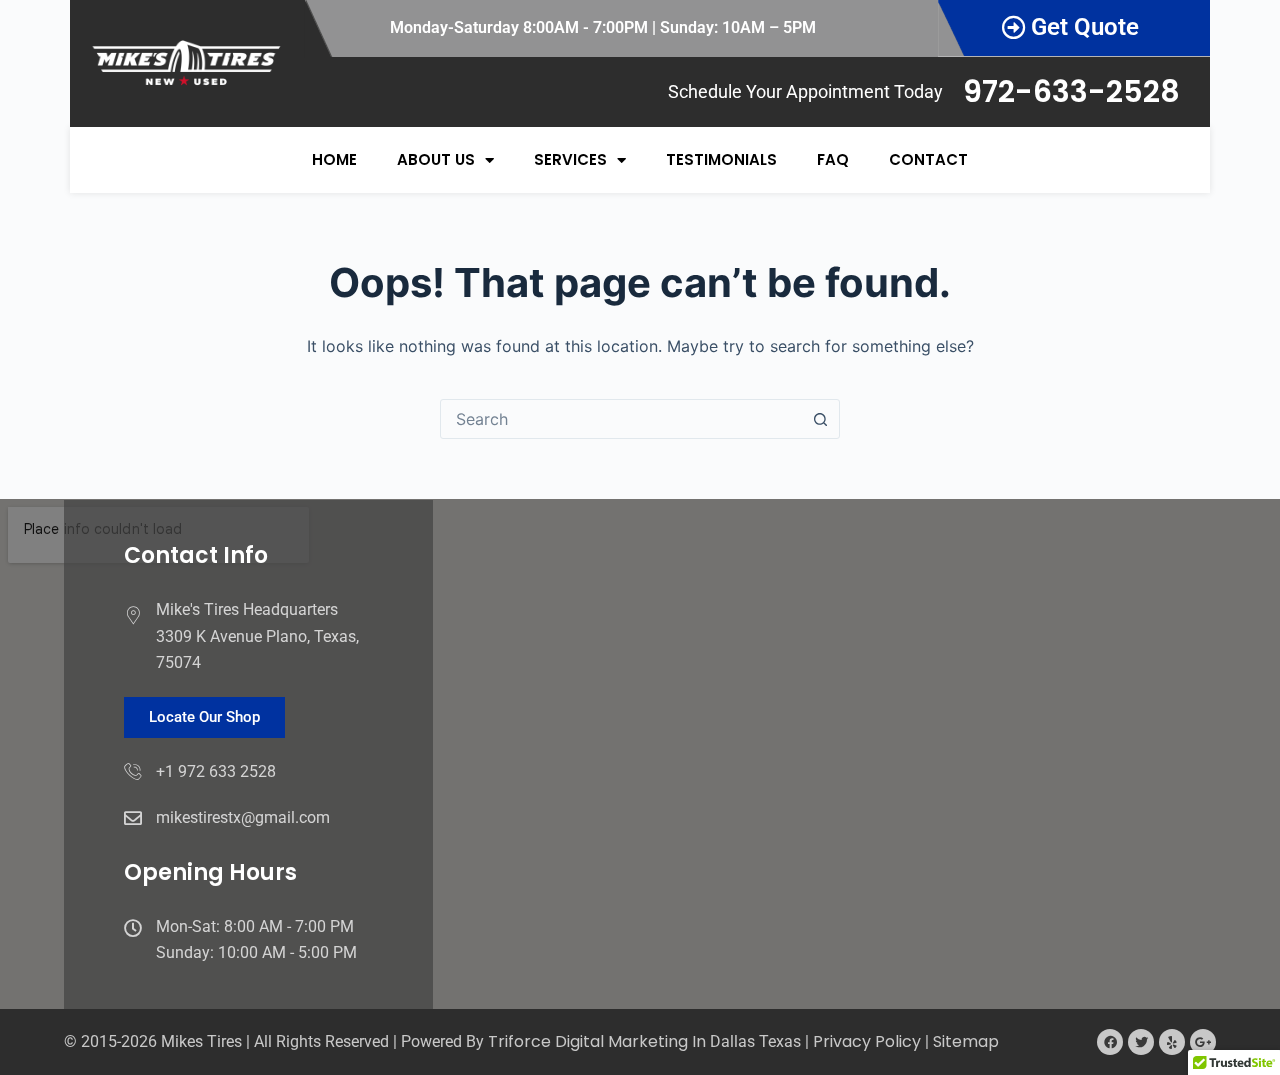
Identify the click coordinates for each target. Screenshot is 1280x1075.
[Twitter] (1141, 1042)
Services (570, 159)
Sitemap (966, 1041)
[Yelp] (1172, 1042)
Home (334, 159)
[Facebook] (1110, 1042)
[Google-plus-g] (1203, 1042)
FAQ (833, 159)
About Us (436, 159)
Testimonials (721, 159)
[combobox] (621, 419)
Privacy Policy (867, 1041)
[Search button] (820, 419)
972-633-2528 (1071, 91)
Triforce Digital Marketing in (599, 1041)
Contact (928, 159)
